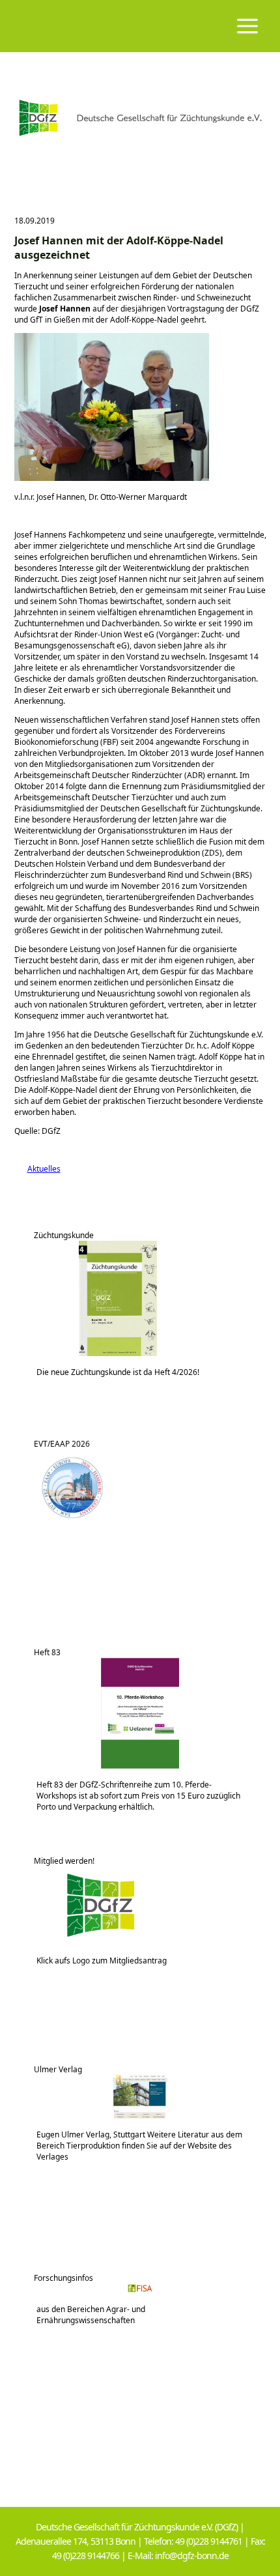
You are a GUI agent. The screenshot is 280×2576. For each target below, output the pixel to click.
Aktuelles (37, 1169)
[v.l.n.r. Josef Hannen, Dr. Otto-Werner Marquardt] (112, 478)
